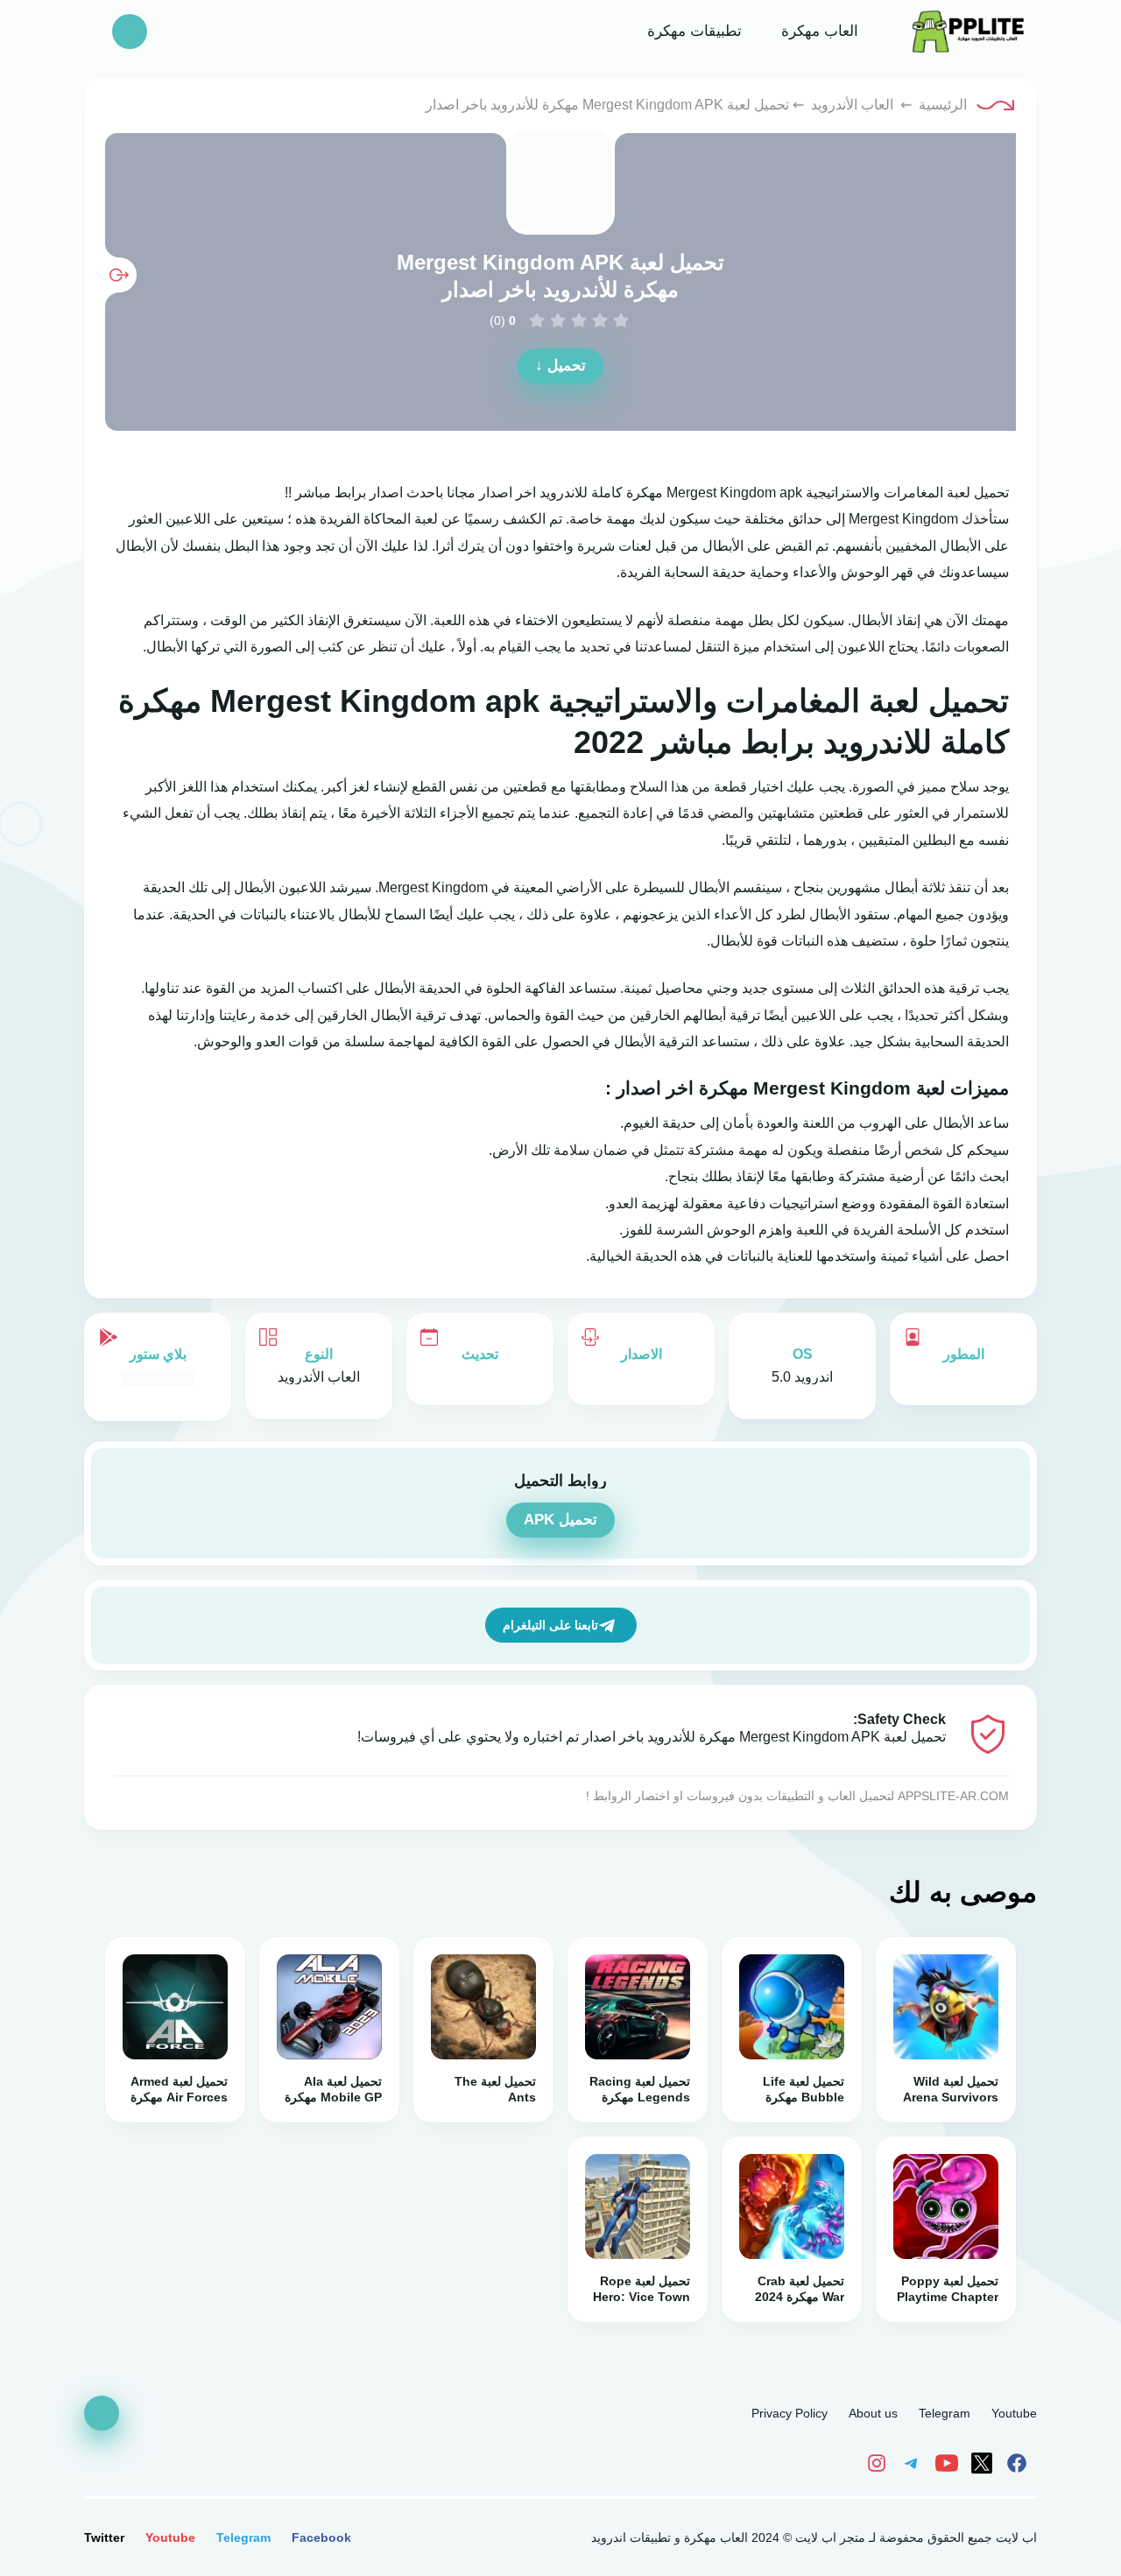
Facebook (321, 2537)
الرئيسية (943, 105)
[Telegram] (914, 2462)
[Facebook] (1019, 2462)
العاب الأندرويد (852, 105)
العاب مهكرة (818, 31)
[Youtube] (949, 2462)
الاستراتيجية (839, 493)
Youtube (1014, 2413)
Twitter (104, 2537)
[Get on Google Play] (158, 1377)
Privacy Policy (790, 2413)
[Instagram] (881, 2462)
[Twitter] (984, 2462)
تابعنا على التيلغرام (550, 1625)
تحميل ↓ (560, 366)
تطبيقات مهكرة (692, 31)
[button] (130, 32)
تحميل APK (560, 1520)
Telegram (945, 2413)
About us (873, 2413)
